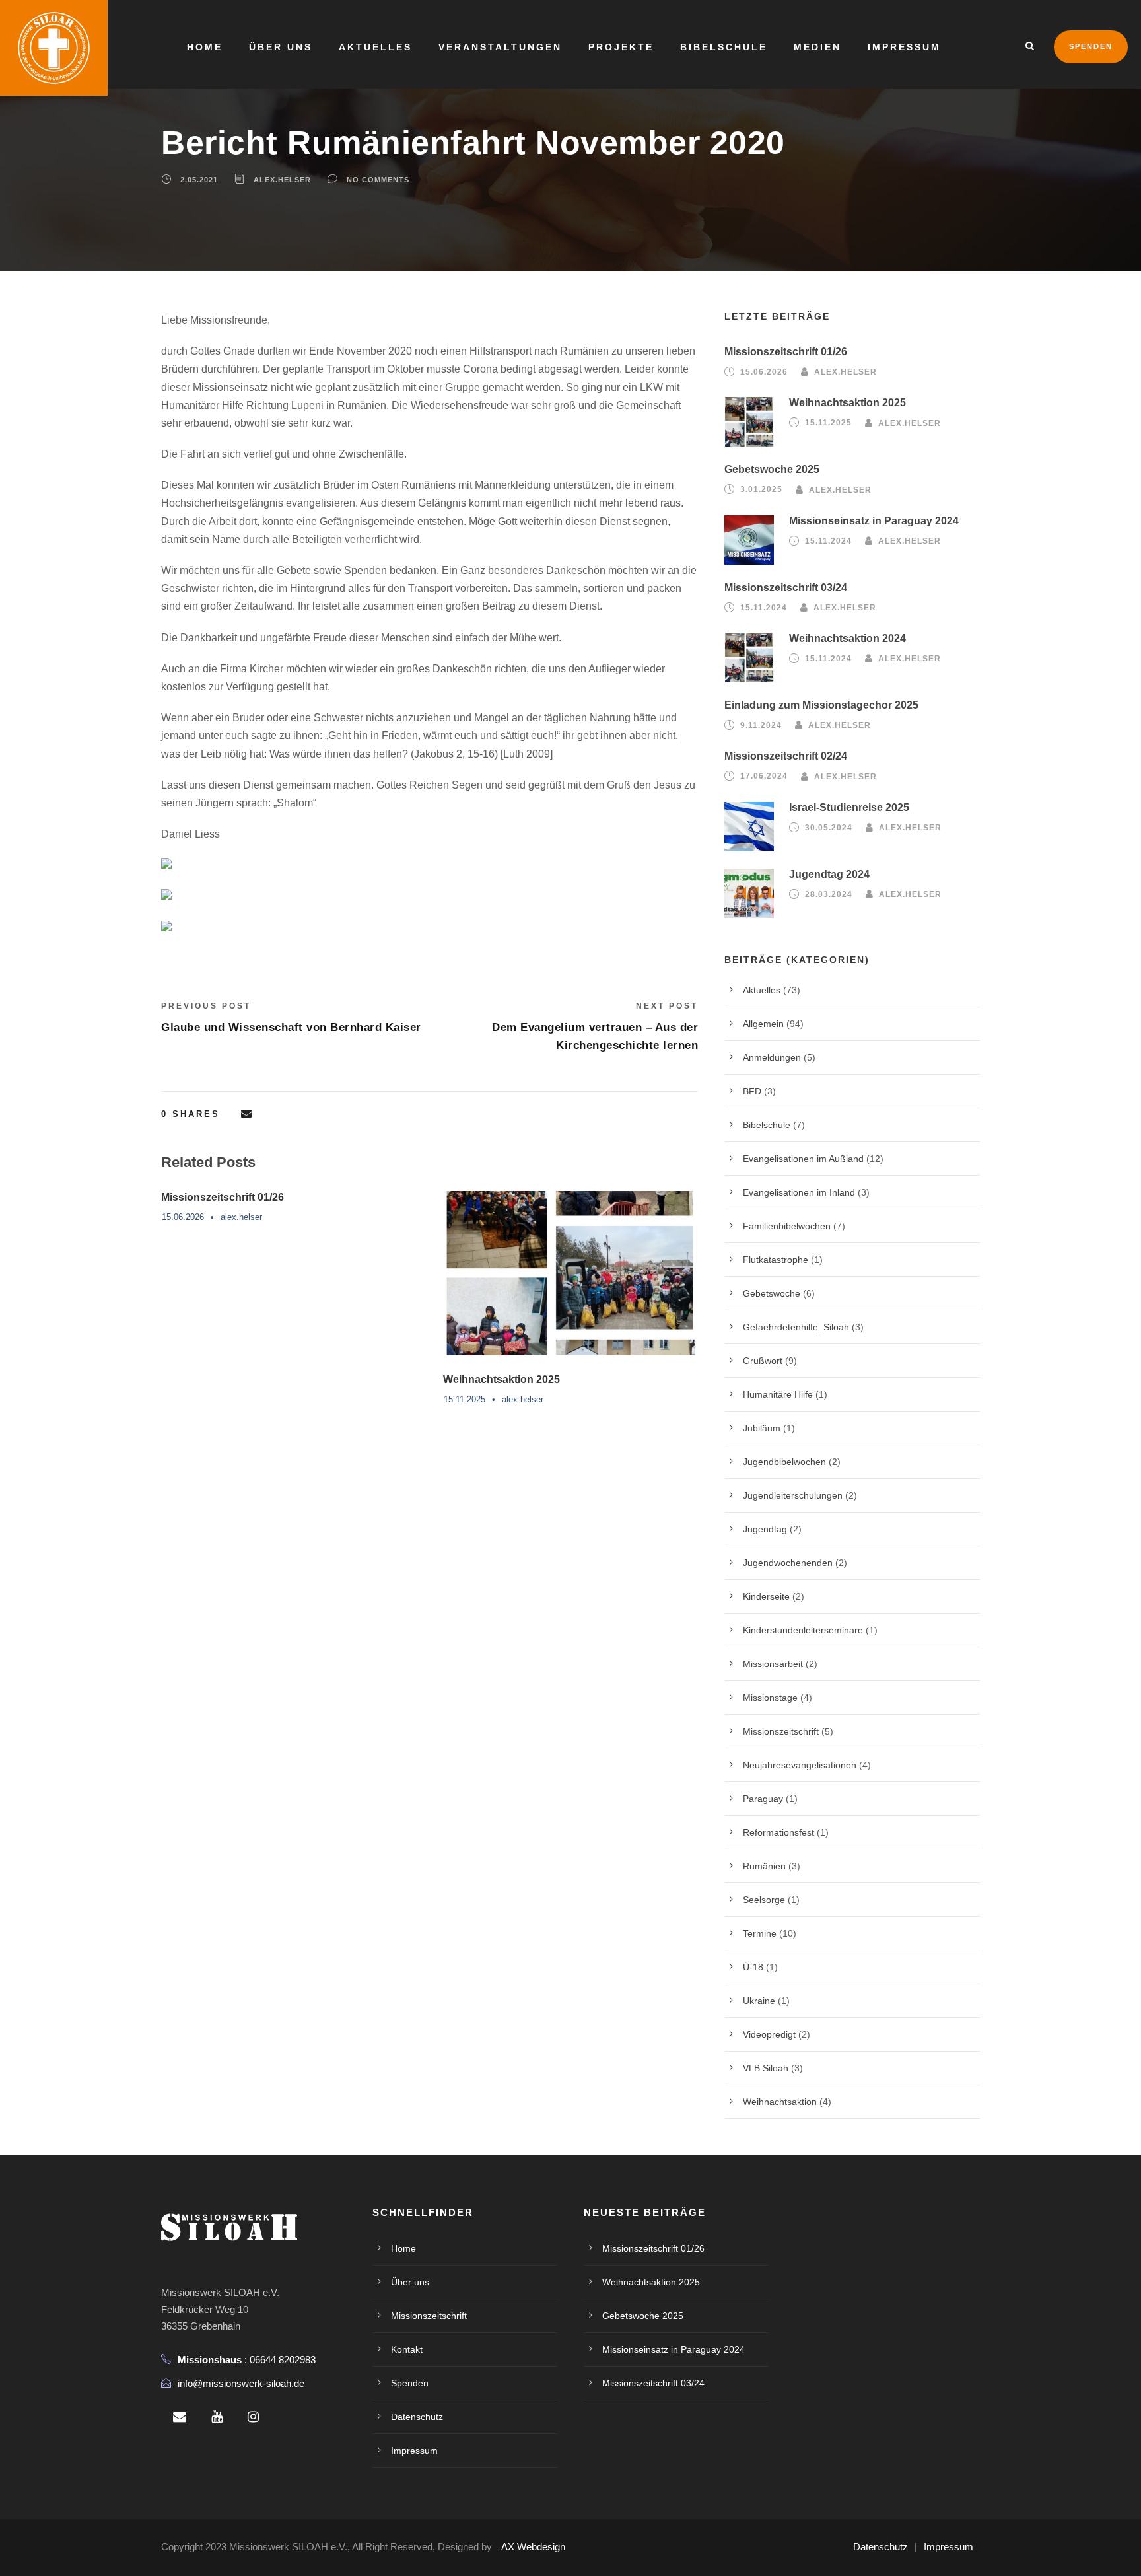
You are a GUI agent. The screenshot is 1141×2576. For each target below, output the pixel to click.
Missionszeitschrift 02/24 (786, 756)
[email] (180, 2417)
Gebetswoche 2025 (772, 469)
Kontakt (407, 2349)
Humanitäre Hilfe (778, 1394)
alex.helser (282, 180)
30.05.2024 (829, 828)
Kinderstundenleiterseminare (803, 1630)
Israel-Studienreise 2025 (849, 807)
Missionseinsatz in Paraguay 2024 (874, 521)
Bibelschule (724, 47)
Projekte (621, 47)
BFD (752, 1091)
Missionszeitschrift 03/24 (786, 588)
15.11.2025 (465, 1399)
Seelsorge (764, 1900)
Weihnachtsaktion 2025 (501, 1379)
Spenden (1091, 46)
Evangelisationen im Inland (799, 1192)
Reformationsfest (778, 1832)
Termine (760, 1933)
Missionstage (770, 1698)
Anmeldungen (772, 1057)
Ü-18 (753, 1967)
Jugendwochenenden (788, 1563)
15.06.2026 (183, 1217)
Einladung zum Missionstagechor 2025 (821, 705)
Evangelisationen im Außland (803, 1159)
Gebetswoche (772, 1293)
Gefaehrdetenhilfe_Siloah (796, 1327)
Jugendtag (765, 1529)
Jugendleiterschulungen (793, 1495)
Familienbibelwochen (787, 1226)
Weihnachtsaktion (780, 2102)
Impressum (904, 47)
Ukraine (759, 2001)
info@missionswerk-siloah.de (241, 2383)
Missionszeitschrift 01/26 (223, 1197)
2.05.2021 (199, 180)
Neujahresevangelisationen (800, 1765)
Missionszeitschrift (781, 1731)
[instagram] (253, 2417)
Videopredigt (769, 2034)
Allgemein (763, 1024)
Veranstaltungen (500, 47)
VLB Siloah (766, 2068)
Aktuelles (375, 47)
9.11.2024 (761, 725)
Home (205, 47)
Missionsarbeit (773, 1664)
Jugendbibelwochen (784, 1462)
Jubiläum (762, 1428)
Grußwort (763, 1361)
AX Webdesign (533, 2547)
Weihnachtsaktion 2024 (847, 638)
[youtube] (217, 2417)
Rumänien (764, 1866)
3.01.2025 (761, 489)
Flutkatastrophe (776, 1260)
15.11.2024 (828, 541)
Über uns (281, 47)
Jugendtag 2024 (829, 874)
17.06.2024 (764, 776)
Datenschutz (417, 2417)
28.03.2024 (829, 894)
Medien (817, 47)
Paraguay (763, 1799)
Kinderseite (766, 1596)
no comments (378, 180)
